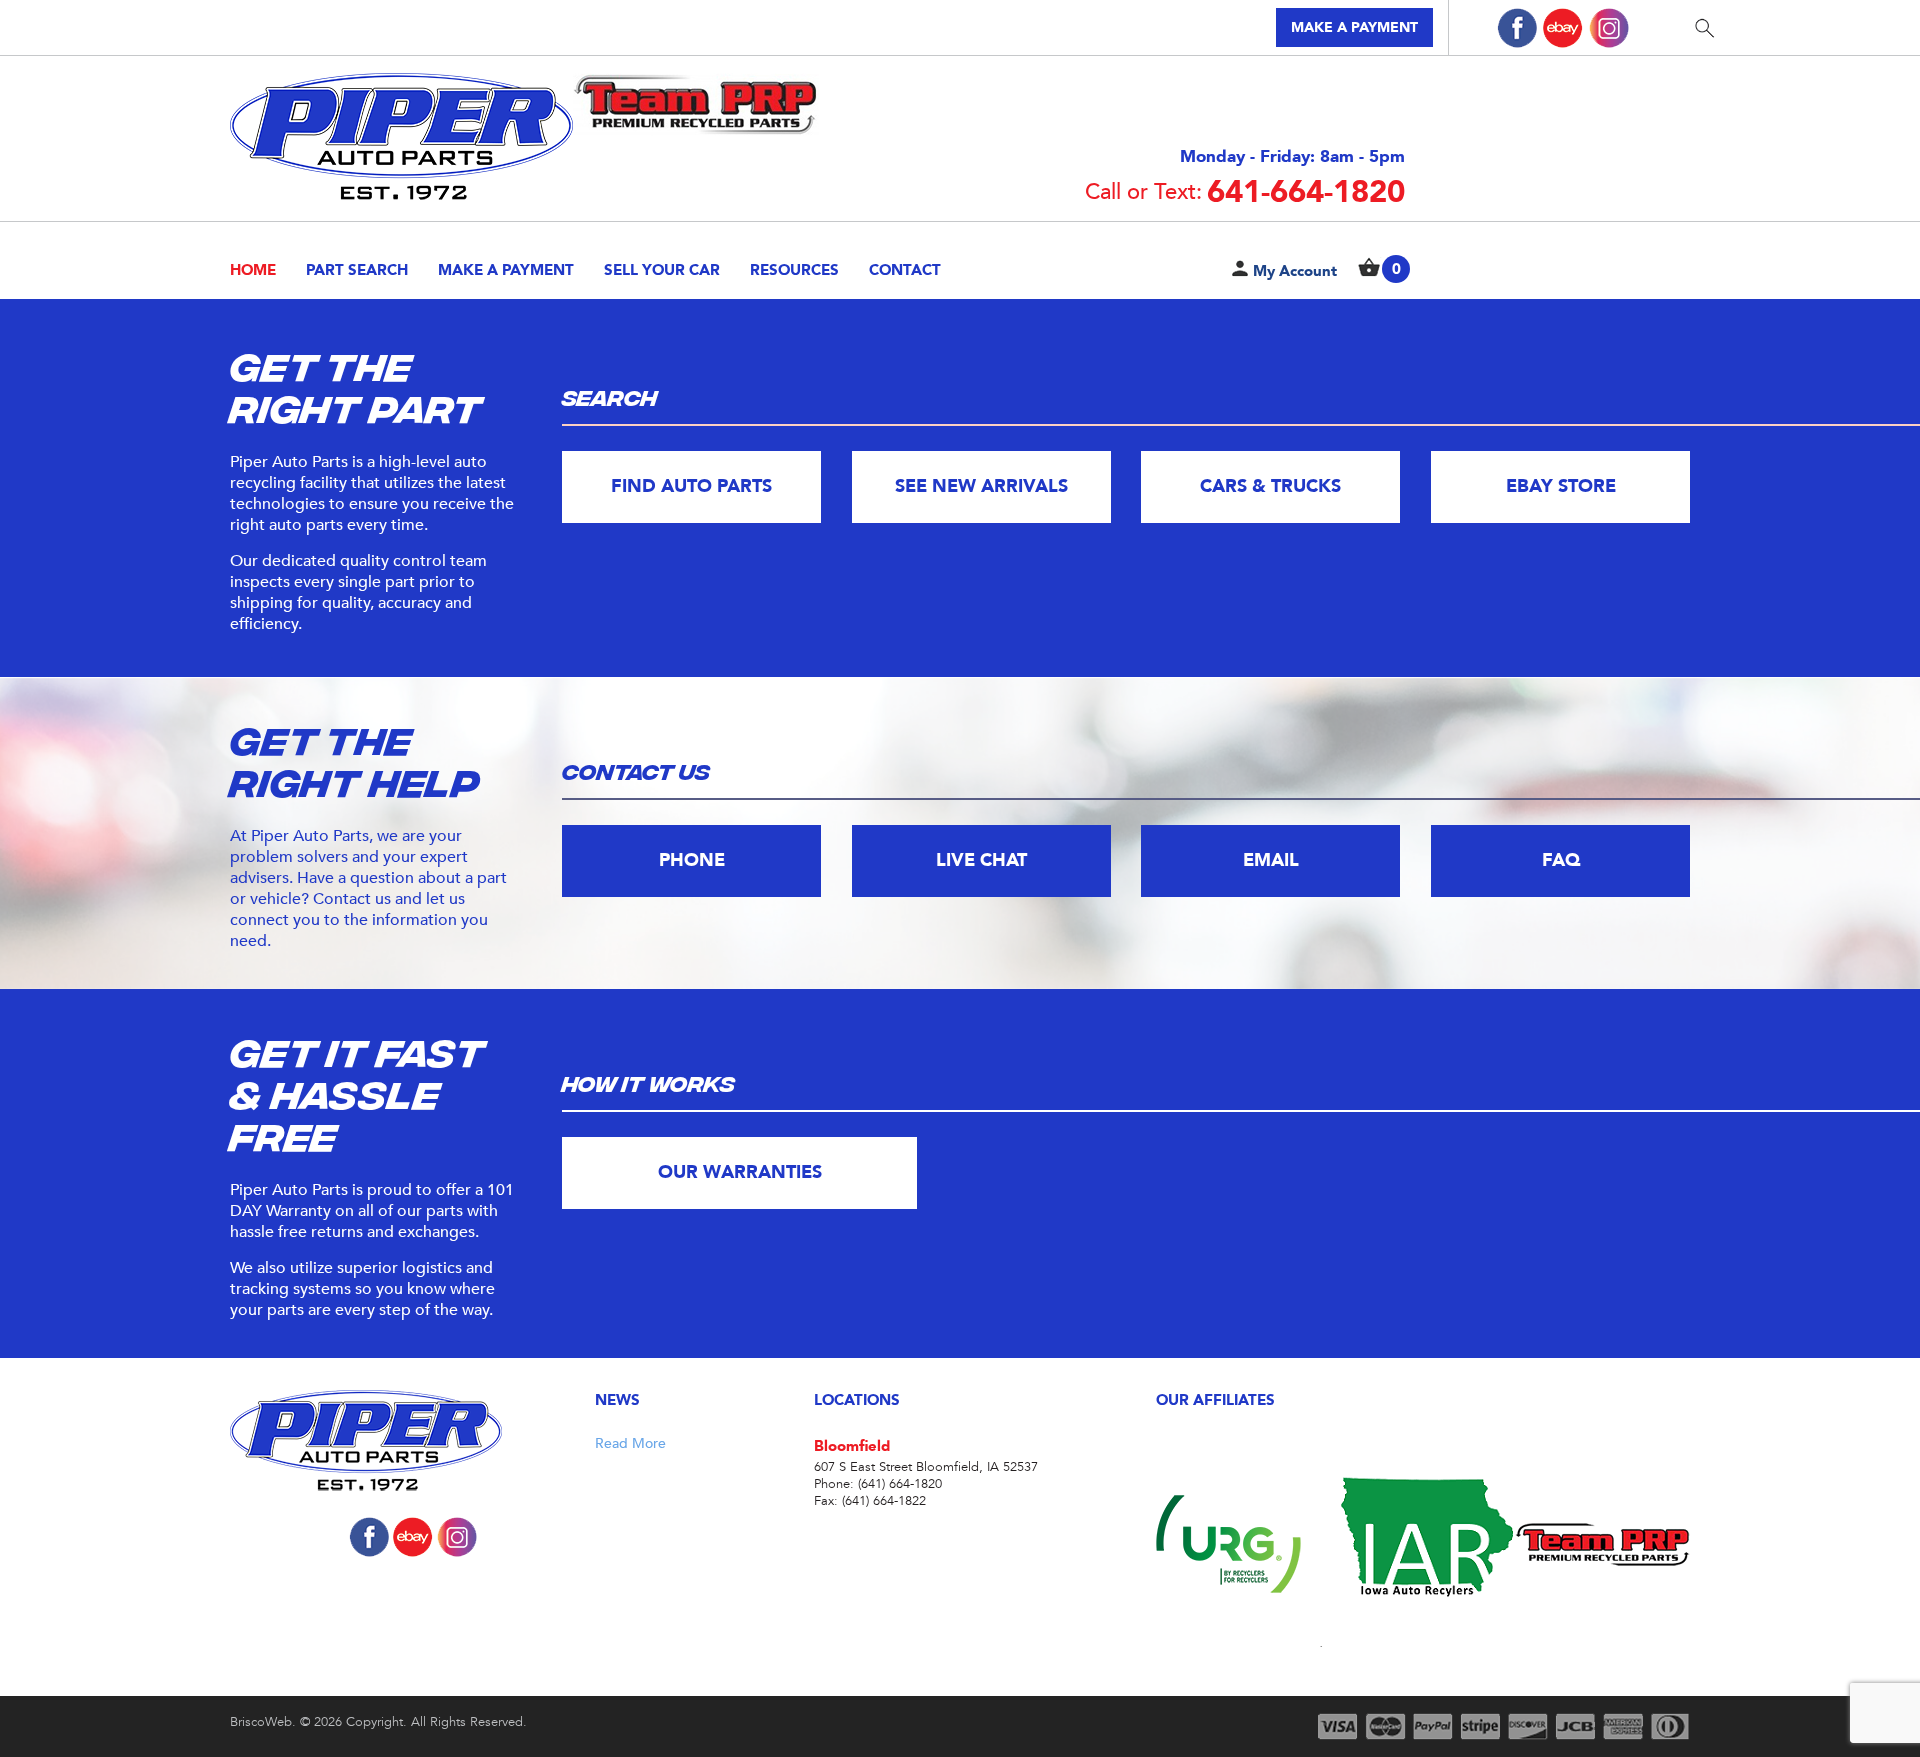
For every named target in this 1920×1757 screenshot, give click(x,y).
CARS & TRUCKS (1270, 486)
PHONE (692, 860)
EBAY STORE (1560, 486)
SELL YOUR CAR (662, 270)
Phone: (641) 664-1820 (878, 1484)
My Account (1295, 271)
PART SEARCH (357, 270)
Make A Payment (506, 270)
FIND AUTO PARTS (691, 486)
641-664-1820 (1245, 192)
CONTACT (905, 270)
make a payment (1354, 27)
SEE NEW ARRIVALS (981, 486)
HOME (253, 270)
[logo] (412, 1442)
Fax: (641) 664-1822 (870, 1501)
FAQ (1560, 860)
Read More (630, 1443)
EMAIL (1271, 860)
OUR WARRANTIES (740, 1172)
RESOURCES (794, 270)
